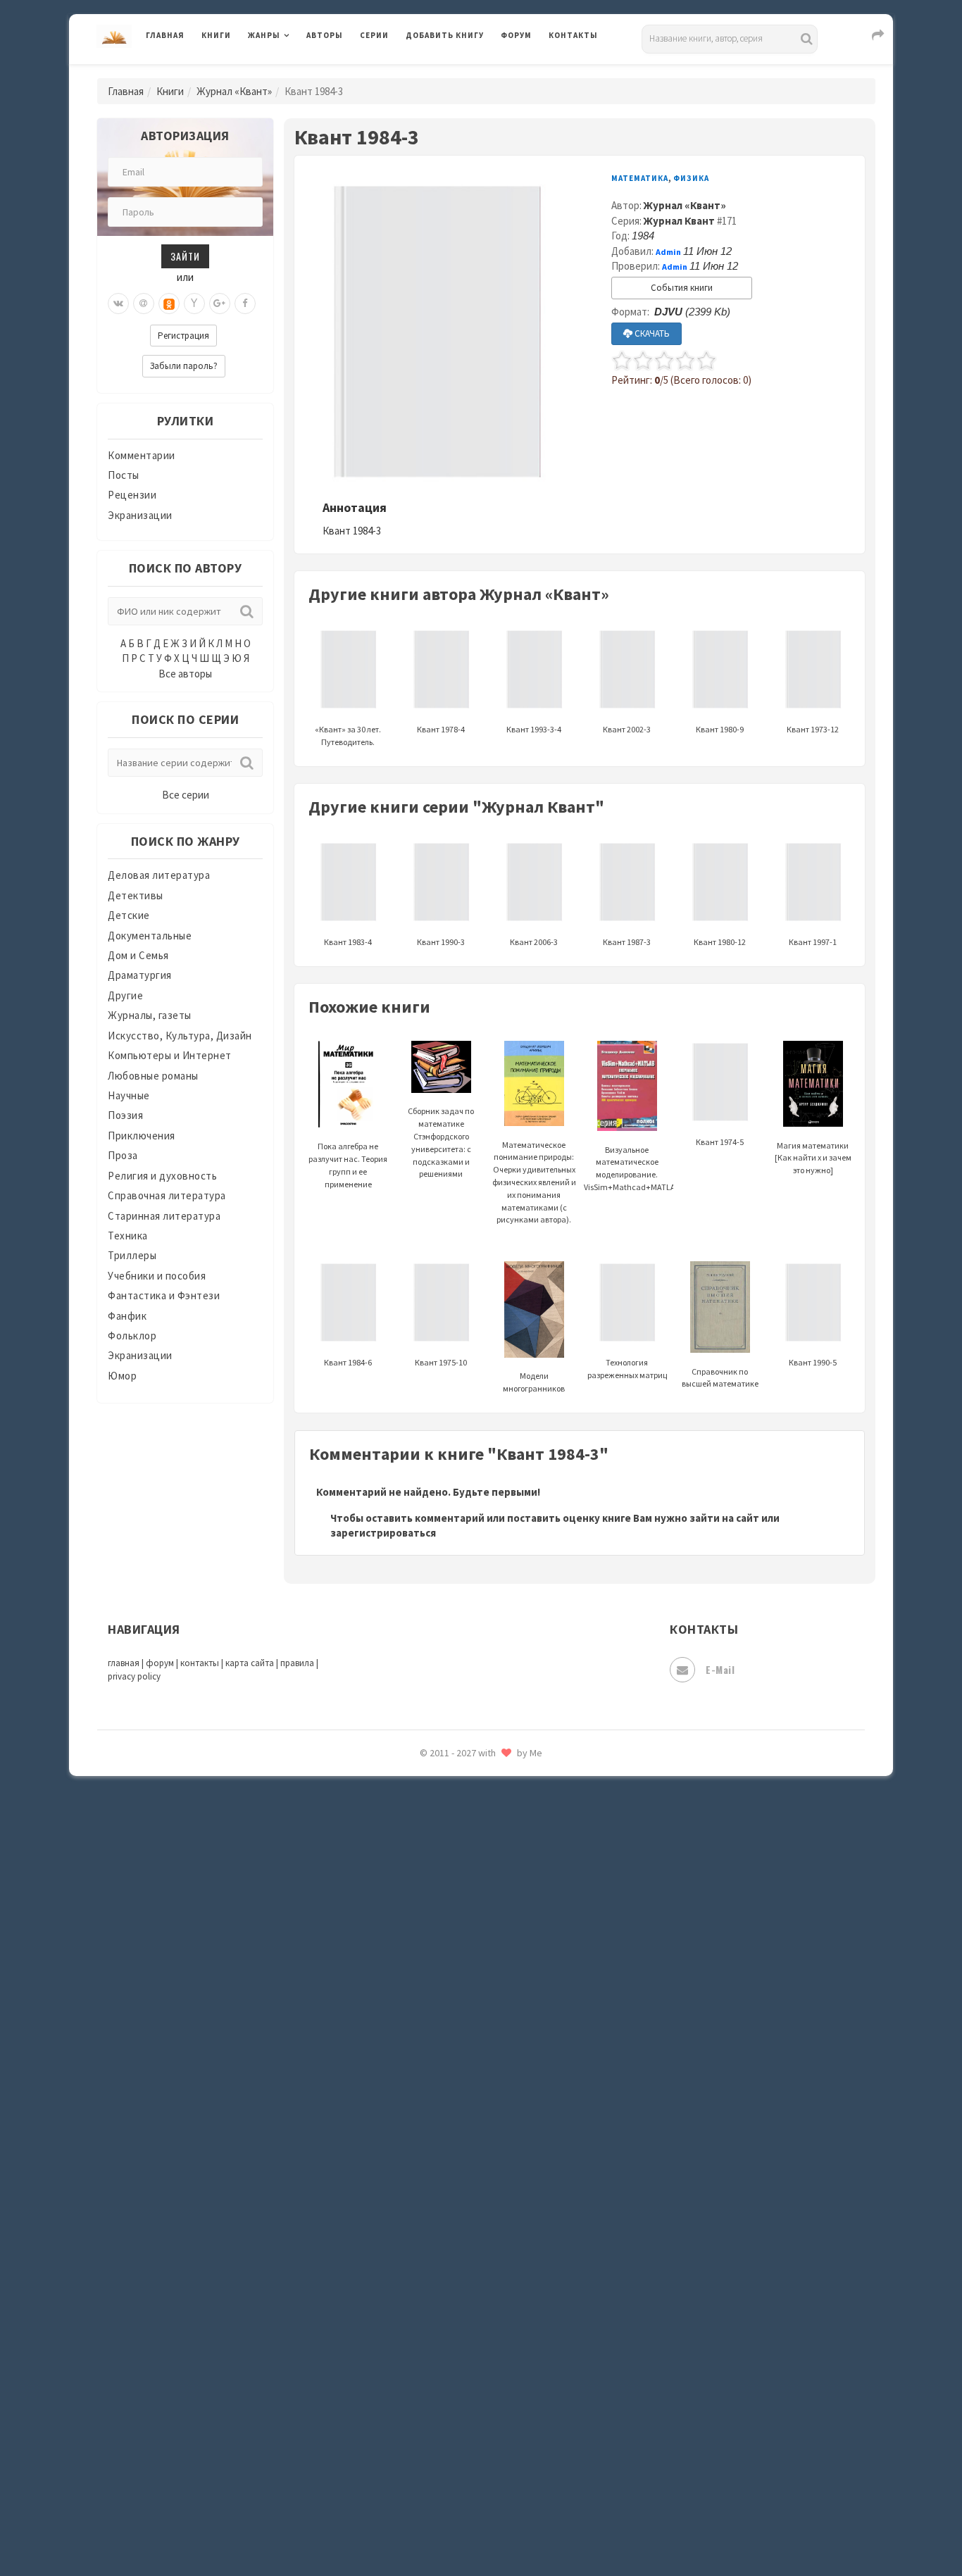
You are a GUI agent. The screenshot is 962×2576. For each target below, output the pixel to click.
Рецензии (132, 495)
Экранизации (140, 515)
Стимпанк (431, 2182)
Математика (640, 178)
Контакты (573, 35)
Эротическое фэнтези (461, 2496)
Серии (374, 35)
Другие (125, 995)
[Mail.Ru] (144, 304)
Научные (129, 1095)
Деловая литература (456, 72)
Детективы (136, 895)
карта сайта (250, 1663)
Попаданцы (435, 1835)
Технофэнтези (442, 2245)
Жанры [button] (264, 35)
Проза (123, 1155)
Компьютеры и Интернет (170, 1055)
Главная (165, 35)
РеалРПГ (426, 1961)
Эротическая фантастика (469, 2465)
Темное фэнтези (447, 2213)
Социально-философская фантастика (500, 2150)
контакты (200, 1663)
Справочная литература (167, 1195)
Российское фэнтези (458, 1993)
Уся (416, 2308)
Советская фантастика (463, 2087)
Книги (216, 35)
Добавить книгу (445, 35)
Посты (124, 475)
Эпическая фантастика (463, 2402)
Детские (129, 915)
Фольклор (132, 1336)
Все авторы (185, 674)
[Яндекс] (194, 304)
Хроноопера (436, 2370)
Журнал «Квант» (234, 91)
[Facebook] (245, 304)
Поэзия (125, 1115)
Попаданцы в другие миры (471, 1867)
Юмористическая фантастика (480, 2528)
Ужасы (423, 2276)
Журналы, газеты (150, 1015)
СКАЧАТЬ (651, 333)
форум (160, 1663)
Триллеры (132, 1255)
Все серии (186, 795)
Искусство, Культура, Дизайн (180, 1036)
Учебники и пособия (157, 1276)
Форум (516, 35)
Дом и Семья (138, 955)
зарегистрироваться (383, 1533)
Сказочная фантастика (463, 2025)
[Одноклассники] (169, 304)
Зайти (185, 256)
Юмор (122, 1376)
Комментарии (142, 455)
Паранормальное (448, 1804)
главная (124, 1663)
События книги (682, 288)
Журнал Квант (679, 221)
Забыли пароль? (184, 366)
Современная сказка (456, 2119)
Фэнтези (428, 2339)
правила (297, 1663)
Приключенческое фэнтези (474, 1930)
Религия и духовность (162, 1176)
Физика (691, 178)
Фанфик (127, 1316)
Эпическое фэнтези (455, 2434)
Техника (128, 1236)
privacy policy (134, 1676)
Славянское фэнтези (458, 2056)
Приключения (142, 1136)
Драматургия (140, 975)
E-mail (720, 1669)
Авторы (325, 35)
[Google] (220, 304)
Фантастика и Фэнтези (164, 1295)
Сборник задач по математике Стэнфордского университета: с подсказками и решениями (441, 1142)
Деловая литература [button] (298, 72)
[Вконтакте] (118, 304)
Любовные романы (153, 1076)
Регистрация (183, 336)
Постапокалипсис (452, 1899)
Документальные (150, 936)
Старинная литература (164, 1216)
